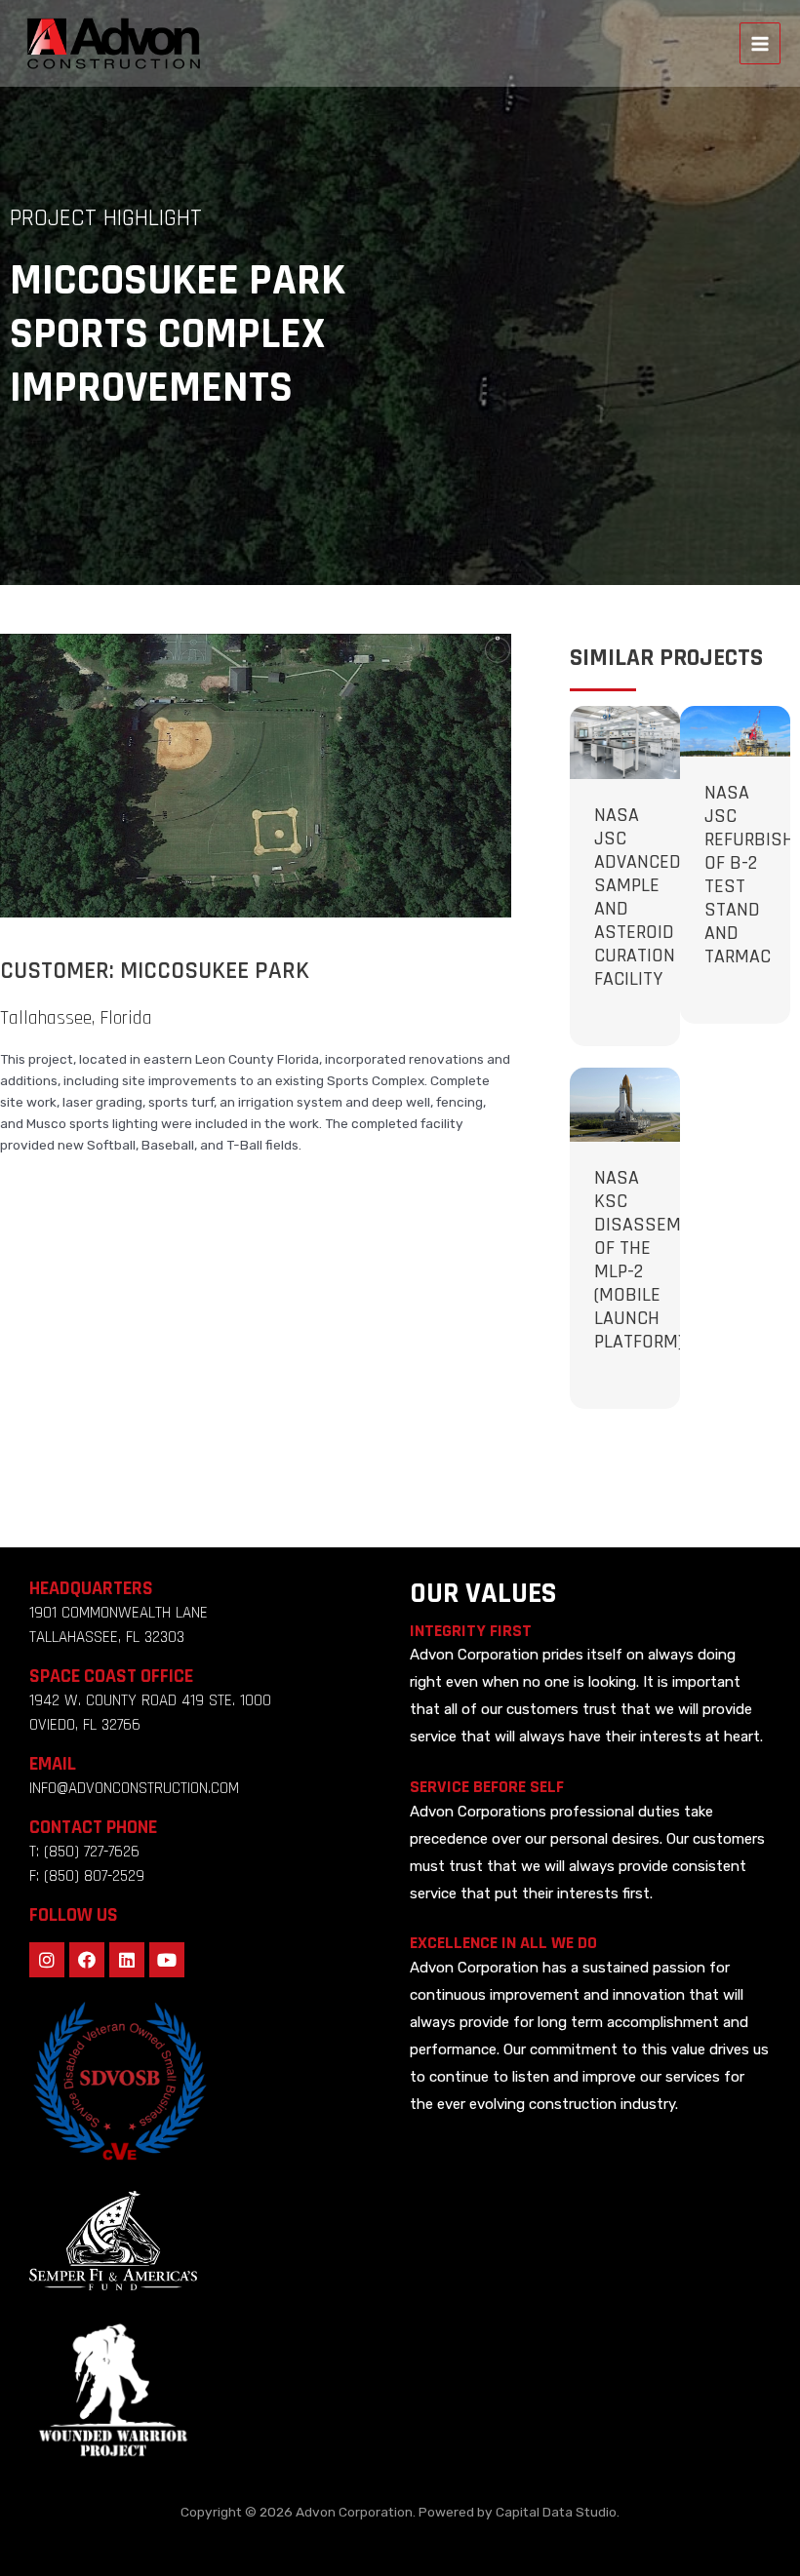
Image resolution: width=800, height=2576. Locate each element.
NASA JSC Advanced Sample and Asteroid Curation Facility (638, 897)
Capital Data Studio (556, 2512)
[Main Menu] (760, 43)
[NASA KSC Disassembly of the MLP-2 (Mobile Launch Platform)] (625, 1104)
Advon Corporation (354, 2512)
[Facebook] (87, 1960)
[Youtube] (167, 1960)
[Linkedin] (127, 1960)
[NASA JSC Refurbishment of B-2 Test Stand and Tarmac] (735, 730)
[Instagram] (47, 1960)
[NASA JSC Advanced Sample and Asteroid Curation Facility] (625, 741)
